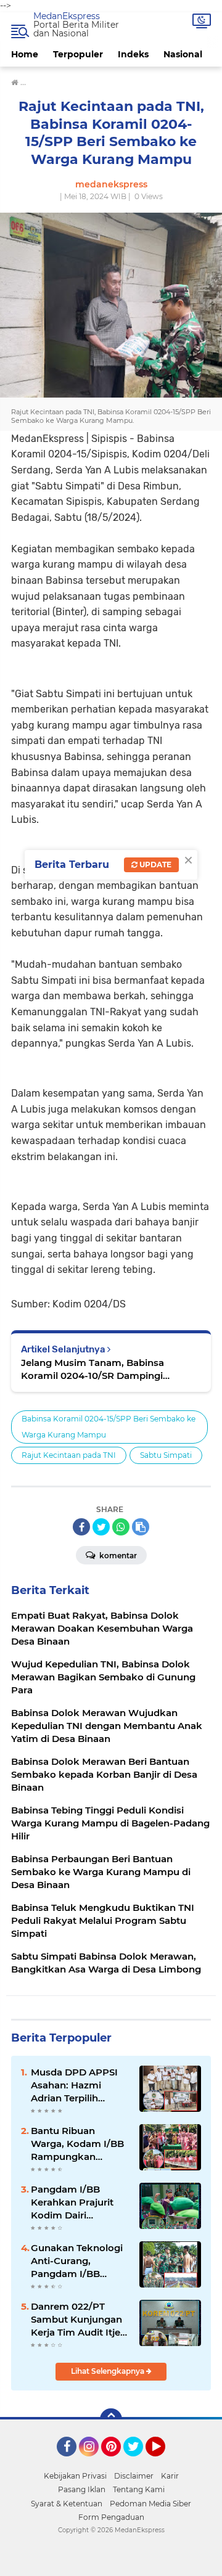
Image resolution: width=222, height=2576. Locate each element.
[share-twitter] (101, 1527)
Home (25, 54)
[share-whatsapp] (121, 1527)
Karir (170, 2476)
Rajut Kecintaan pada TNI (69, 1455)
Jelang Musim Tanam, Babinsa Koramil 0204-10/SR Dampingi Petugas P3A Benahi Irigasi (92, 1369)
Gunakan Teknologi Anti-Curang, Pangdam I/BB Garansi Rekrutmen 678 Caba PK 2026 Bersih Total (77, 2261)
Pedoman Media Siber (150, 2504)
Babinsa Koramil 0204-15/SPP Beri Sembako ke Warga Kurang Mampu (109, 1427)
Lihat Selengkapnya (109, 2371)
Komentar (117, 1556)
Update (154, 865)
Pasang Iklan (82, 2489)
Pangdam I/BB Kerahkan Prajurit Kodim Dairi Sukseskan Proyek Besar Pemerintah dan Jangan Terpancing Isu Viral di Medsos (77, 2202)
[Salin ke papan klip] (141, 1527)
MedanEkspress (67, 16)
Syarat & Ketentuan (67, 2504)
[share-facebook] (81, 1527)
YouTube (164, 2462)
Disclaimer (134, 2476)
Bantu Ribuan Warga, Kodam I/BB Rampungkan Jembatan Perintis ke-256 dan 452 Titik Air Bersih (78, 2144)
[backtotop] (111, 2419)
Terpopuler (78, 54)
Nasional (183, 54)
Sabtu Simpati (166, 1455)
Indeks (133, 54)
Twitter (139, 2462)
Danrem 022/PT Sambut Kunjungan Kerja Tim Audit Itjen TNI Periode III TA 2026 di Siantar (79, 2320)
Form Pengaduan (111, 2517)
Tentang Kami (139, 2489)
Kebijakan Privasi (75, 2476)
